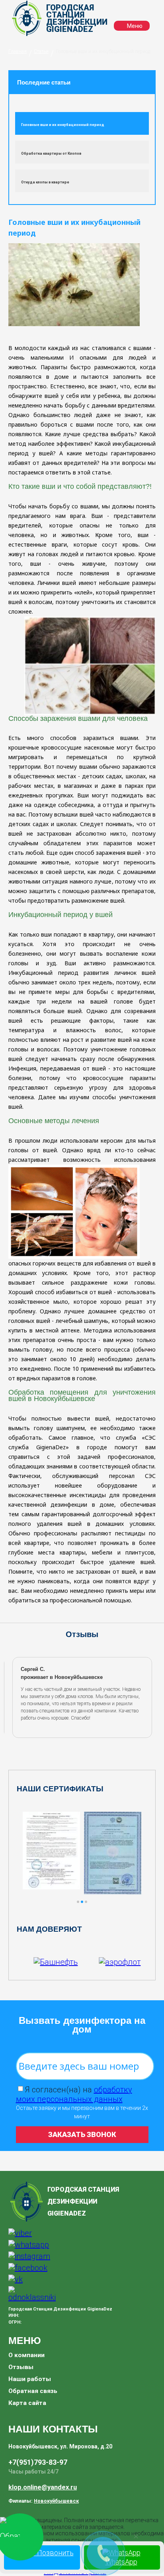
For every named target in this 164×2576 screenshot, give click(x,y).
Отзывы (21, 2367)
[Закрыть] (136, 2536)
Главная (18, 51)
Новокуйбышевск (56, 2501)
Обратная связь (33, 2391)
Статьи (41, 51)
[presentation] (15, 1697)
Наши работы (30, 2379)
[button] (78, 1902)
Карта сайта (27, 2403)
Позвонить (55, 2553)
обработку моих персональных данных (74, 2094)
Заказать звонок (82, 2134)
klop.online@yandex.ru (43, 2487)
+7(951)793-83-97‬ (38, 2462)
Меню (134, 26)
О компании (26, 2355)
